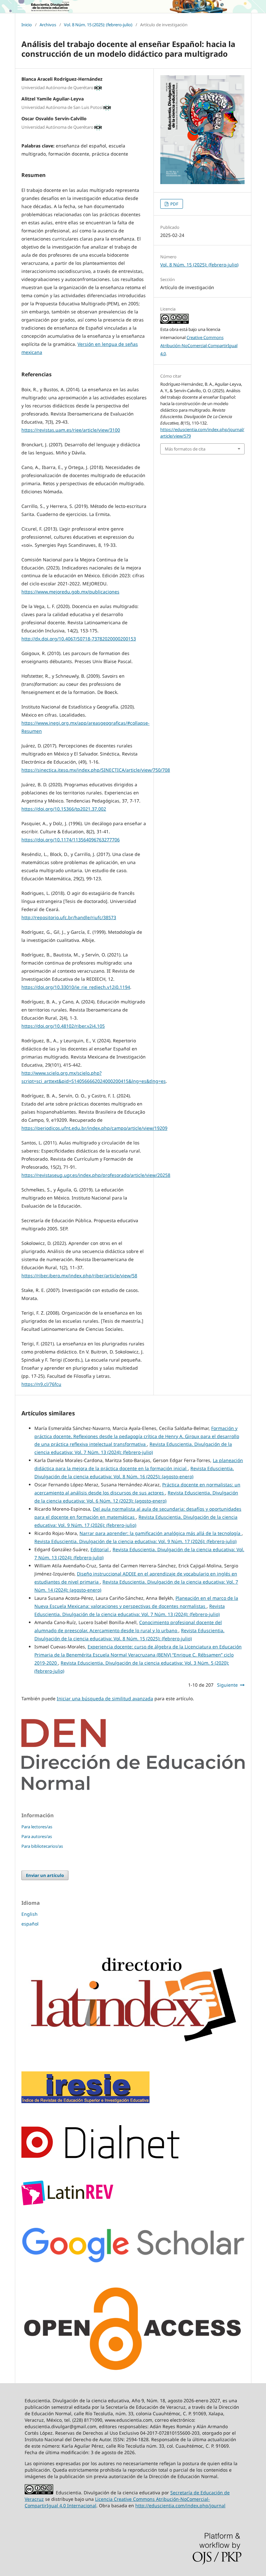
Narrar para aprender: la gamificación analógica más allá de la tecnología (161, 1533)
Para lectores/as (37, 1827)
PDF (174, 204)
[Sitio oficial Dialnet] (100, 2157)
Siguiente (227, 1685)
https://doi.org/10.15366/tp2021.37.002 (64, 809)
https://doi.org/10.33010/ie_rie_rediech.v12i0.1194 (76, 987)
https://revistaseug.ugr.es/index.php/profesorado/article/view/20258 (96, 1175)
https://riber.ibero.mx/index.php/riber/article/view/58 (79, 1276)
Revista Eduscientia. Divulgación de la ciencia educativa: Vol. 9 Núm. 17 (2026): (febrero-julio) (135, 1541)
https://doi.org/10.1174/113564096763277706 (71, 840)
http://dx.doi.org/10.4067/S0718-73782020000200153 (79, 639)
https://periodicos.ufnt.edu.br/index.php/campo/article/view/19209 (94, 1128)
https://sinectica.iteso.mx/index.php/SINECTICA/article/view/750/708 (96, 770)
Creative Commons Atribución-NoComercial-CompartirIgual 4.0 (199, 345)
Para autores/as (37, 1836)
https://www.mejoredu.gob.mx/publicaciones (70, 592)
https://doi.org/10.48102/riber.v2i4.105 (63, 1026)
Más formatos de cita (185, 449)
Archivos (48, 25)
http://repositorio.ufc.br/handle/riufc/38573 (69, 917)
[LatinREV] (67, 2203)
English (30, 1914)
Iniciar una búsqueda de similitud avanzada (105, 1698)
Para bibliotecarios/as (42, 1846)
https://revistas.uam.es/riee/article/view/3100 (71, 430)
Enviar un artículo (45, 1875)
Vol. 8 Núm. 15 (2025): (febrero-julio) (98, 25)
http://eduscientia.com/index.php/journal (180, 2506)
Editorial (100, 1549)
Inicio (27, 25)
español (30, 1924)
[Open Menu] (21, 6)
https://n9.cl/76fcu (41, 1384)
